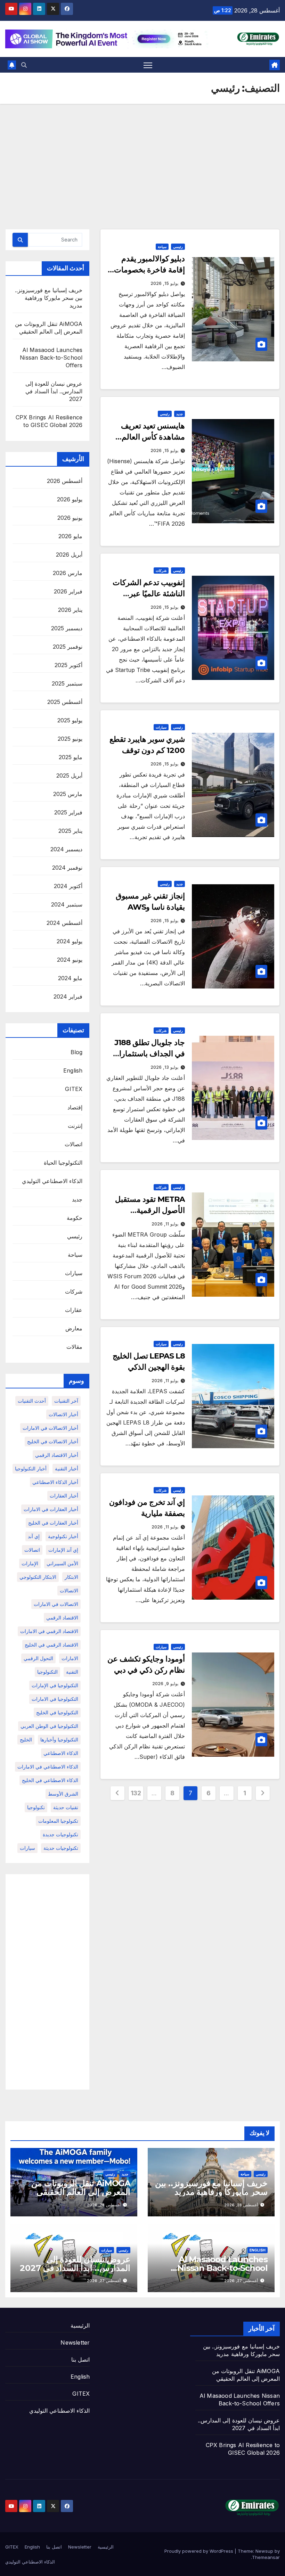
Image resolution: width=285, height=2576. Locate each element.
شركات (161, 571)
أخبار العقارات (64, 1496)
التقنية (72, 1672)
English (73, 1070)
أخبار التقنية (67, 1469)
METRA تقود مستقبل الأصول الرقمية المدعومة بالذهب (150, 1210)
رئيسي (178, 247)
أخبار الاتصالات (63, 1414)
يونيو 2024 (70, 960)
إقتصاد (75, 1107)
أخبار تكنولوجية (63, 1536)
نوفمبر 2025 (68, 647)
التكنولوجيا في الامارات (55, 1699)
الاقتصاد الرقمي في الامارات (49, 1631)
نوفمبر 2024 (67, 868)
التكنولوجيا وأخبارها (59, 1740)
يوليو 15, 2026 (164, 283)
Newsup (264, 2551)
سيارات (161, 727)
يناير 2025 (70, 831)
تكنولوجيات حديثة (61, 1848)
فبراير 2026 (68, 591)
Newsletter (75, 2343)
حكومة (75, 1218)
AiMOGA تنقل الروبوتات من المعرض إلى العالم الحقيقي (81, 2188)
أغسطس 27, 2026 (241, 2281)
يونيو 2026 (70, 518)
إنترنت (75, 1126)
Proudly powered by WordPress (199, 2551)
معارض (74, 1328)
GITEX (74, 1089)
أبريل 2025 (69, 776)
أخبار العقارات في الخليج (53, 1523)
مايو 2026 (70, 536)
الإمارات (30, 1563)
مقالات (74, 1347)
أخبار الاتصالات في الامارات (50, 1428)
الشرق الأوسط (63, 1794)
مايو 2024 (70, 978)
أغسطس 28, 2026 (241, 2205)
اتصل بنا (80, 2360)
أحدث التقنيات (32, 1401)
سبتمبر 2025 (67, 683)
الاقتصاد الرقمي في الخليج (51, 1645)
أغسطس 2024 (64, 923)
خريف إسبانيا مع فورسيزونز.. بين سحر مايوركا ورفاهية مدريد (49, 298)
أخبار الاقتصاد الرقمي (57, 1455)
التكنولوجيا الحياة (63, 1163)
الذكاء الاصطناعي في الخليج (50, 1780)
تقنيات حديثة (66, 1807)
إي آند (34, 1536)
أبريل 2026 (69, 555)
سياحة (162, 247)
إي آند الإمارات (63, 1550)
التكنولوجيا (47, 1672)
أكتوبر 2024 (68, 886)
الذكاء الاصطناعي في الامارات (48, 1767)
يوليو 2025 (70, 720)
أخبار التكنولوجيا (31, 1469)
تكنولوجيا (36, 1807)
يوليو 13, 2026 (164, 1067)
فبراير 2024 (68, 996)
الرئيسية (80, 2325)
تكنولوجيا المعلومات (58, 1821)
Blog (77, 1052)
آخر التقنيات (66, 1401)
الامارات (70, 1658)
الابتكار (71, 1577)
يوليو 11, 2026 (165, 1224)
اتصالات (74, 1144)
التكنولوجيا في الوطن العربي (49, 1726)
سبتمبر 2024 (67, 904)
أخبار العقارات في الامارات (51, 1509)
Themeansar (266, 2557)
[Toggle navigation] (148, 65)
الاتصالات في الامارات (56, 1604)
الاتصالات (69, 1590)
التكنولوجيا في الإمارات (55, 1685)
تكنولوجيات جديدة (60, 1834)
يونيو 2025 (70, 739)
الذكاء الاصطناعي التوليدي (52, 1181)
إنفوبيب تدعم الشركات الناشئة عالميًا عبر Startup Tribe (149, 594)
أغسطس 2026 (65, 481)
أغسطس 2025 (65, 702)
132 (136, 1793)
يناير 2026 (70, 610)
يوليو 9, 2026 (165, 1684)
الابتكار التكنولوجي (38, 1577)
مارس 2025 (68, 794)
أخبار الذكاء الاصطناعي (55, 1482)
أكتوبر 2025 (68, 665)
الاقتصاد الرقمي (62, 1618)
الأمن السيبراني (62, 1563)
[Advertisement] (142, 156)
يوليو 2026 (70, 499)
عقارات (74, 1310)
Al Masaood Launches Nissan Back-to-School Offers (51, 358)
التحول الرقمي (38, 1658)
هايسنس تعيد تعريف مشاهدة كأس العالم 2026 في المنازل (153, 437)
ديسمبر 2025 (67, 628)
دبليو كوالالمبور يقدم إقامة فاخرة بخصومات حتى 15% (149, 270)
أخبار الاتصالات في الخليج (53, 1441)
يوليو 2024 (70, 941)
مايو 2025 (71, 757)
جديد (180, 414)
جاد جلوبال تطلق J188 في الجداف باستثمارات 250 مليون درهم (148, 1054)
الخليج (26, 1740)
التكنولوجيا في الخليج (57, 1712)
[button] (24, 65)
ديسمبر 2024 (66, 849)
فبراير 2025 (68, 812)
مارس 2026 (68, 573)
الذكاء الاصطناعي (61, 1753)
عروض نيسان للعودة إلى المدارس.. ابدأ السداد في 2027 (54, 391)
